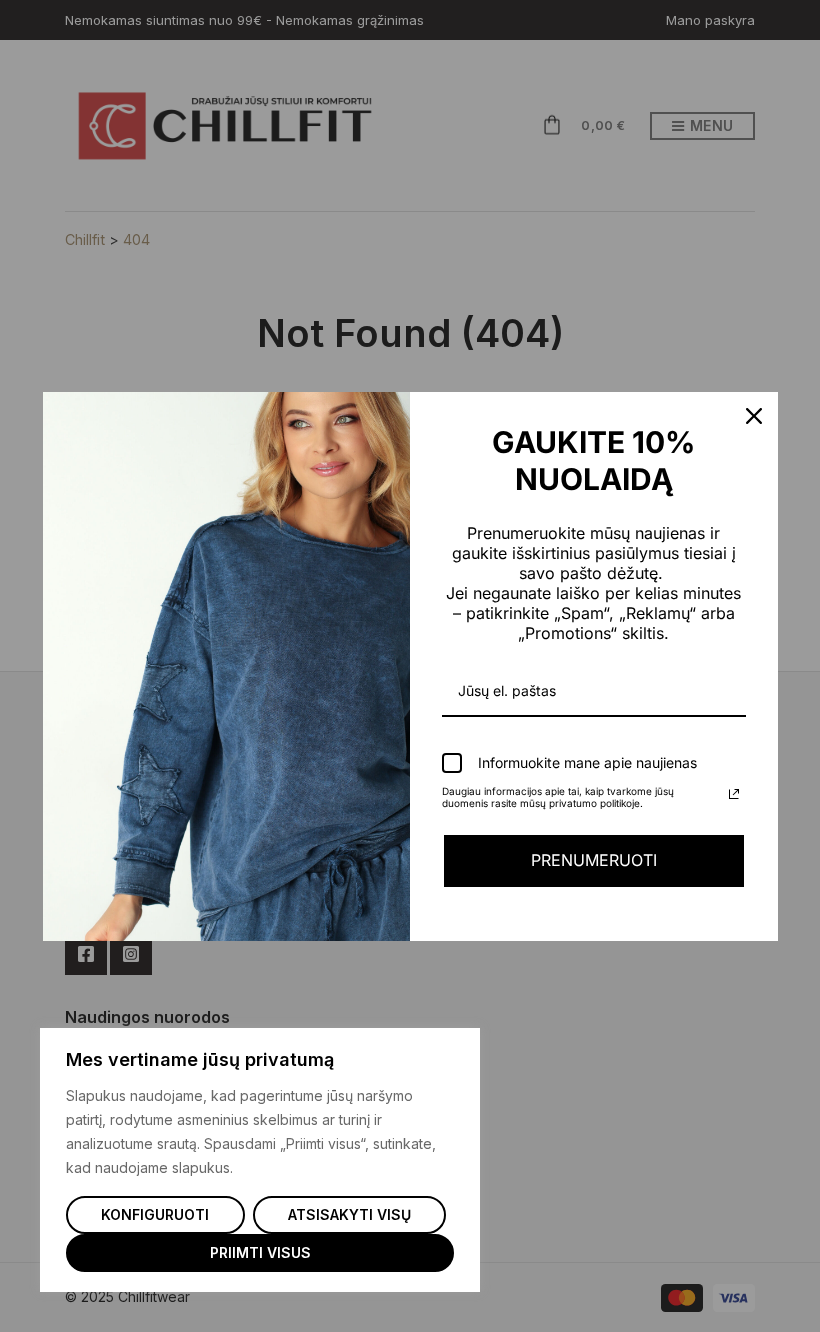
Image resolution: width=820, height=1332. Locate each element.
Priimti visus (260, 1252)
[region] (260, 1160)
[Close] (754, 416)
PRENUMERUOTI (594, 860)
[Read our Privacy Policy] (734, 794)
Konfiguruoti (155, 1214)
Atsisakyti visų (349, 1214)
